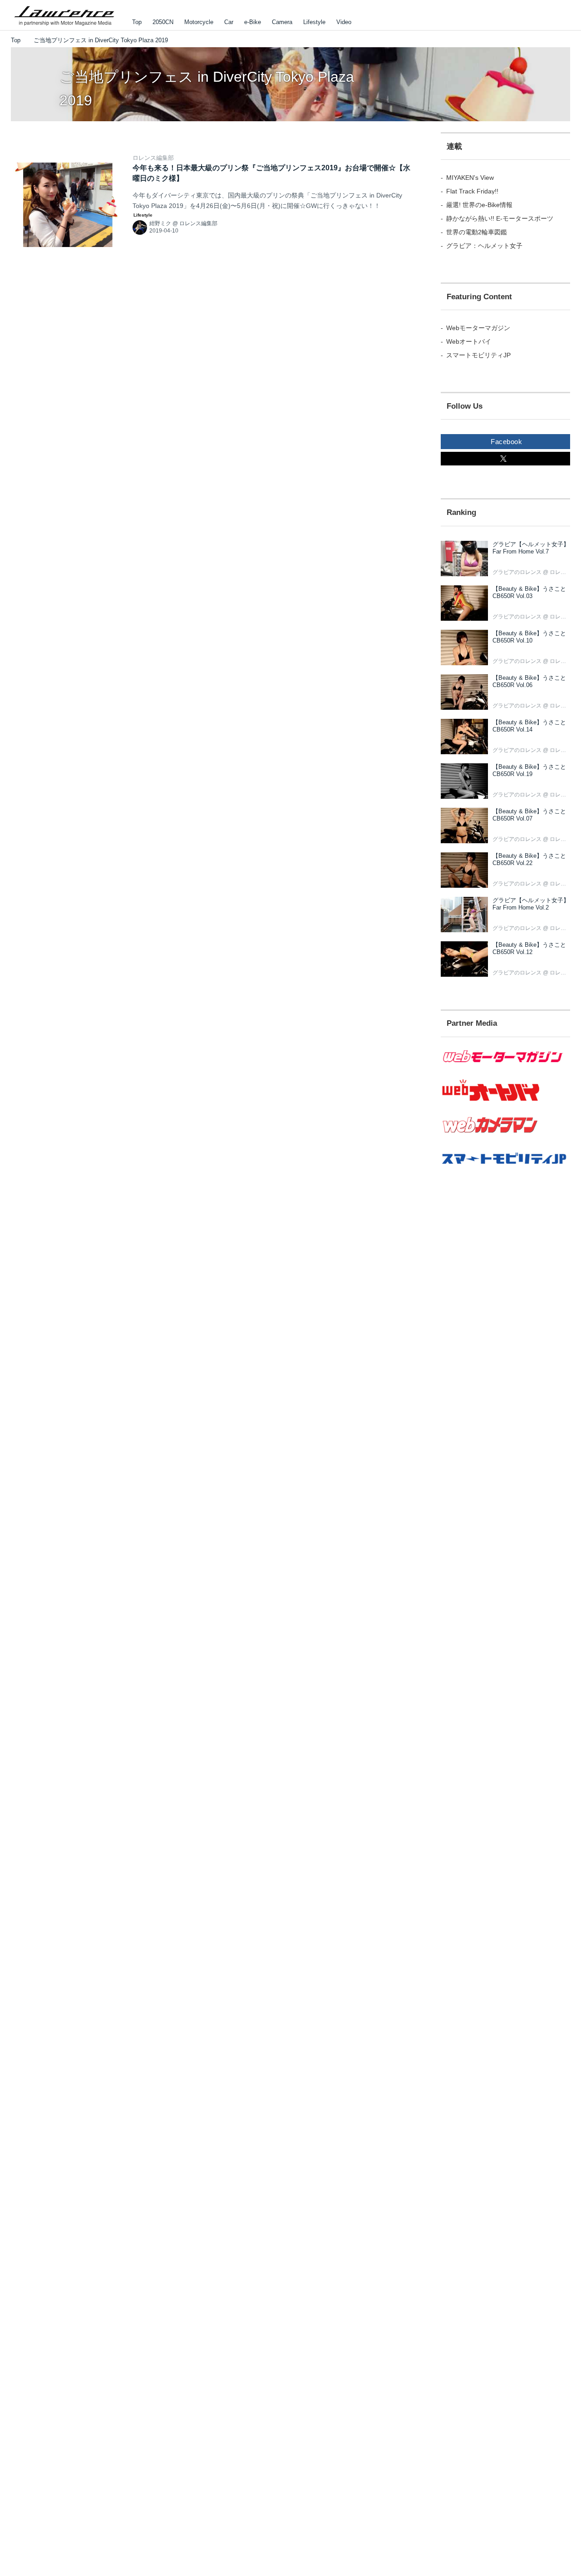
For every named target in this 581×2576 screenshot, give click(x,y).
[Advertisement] (505, 1344)
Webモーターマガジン (478, 328)
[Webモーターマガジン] (505, 1068)
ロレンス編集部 (153, 158)
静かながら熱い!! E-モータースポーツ (500, 218)
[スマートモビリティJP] (505, 1170)
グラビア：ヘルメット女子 (484, 246)
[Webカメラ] (505, 1137)
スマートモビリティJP (478, 355)
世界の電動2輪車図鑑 (477, 232)
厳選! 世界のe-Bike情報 (479, 205)
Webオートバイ (469, 341)
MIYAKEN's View (470, 178)
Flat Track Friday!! (472, 191)
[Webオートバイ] (505, 1101)
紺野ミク (160, 223)
